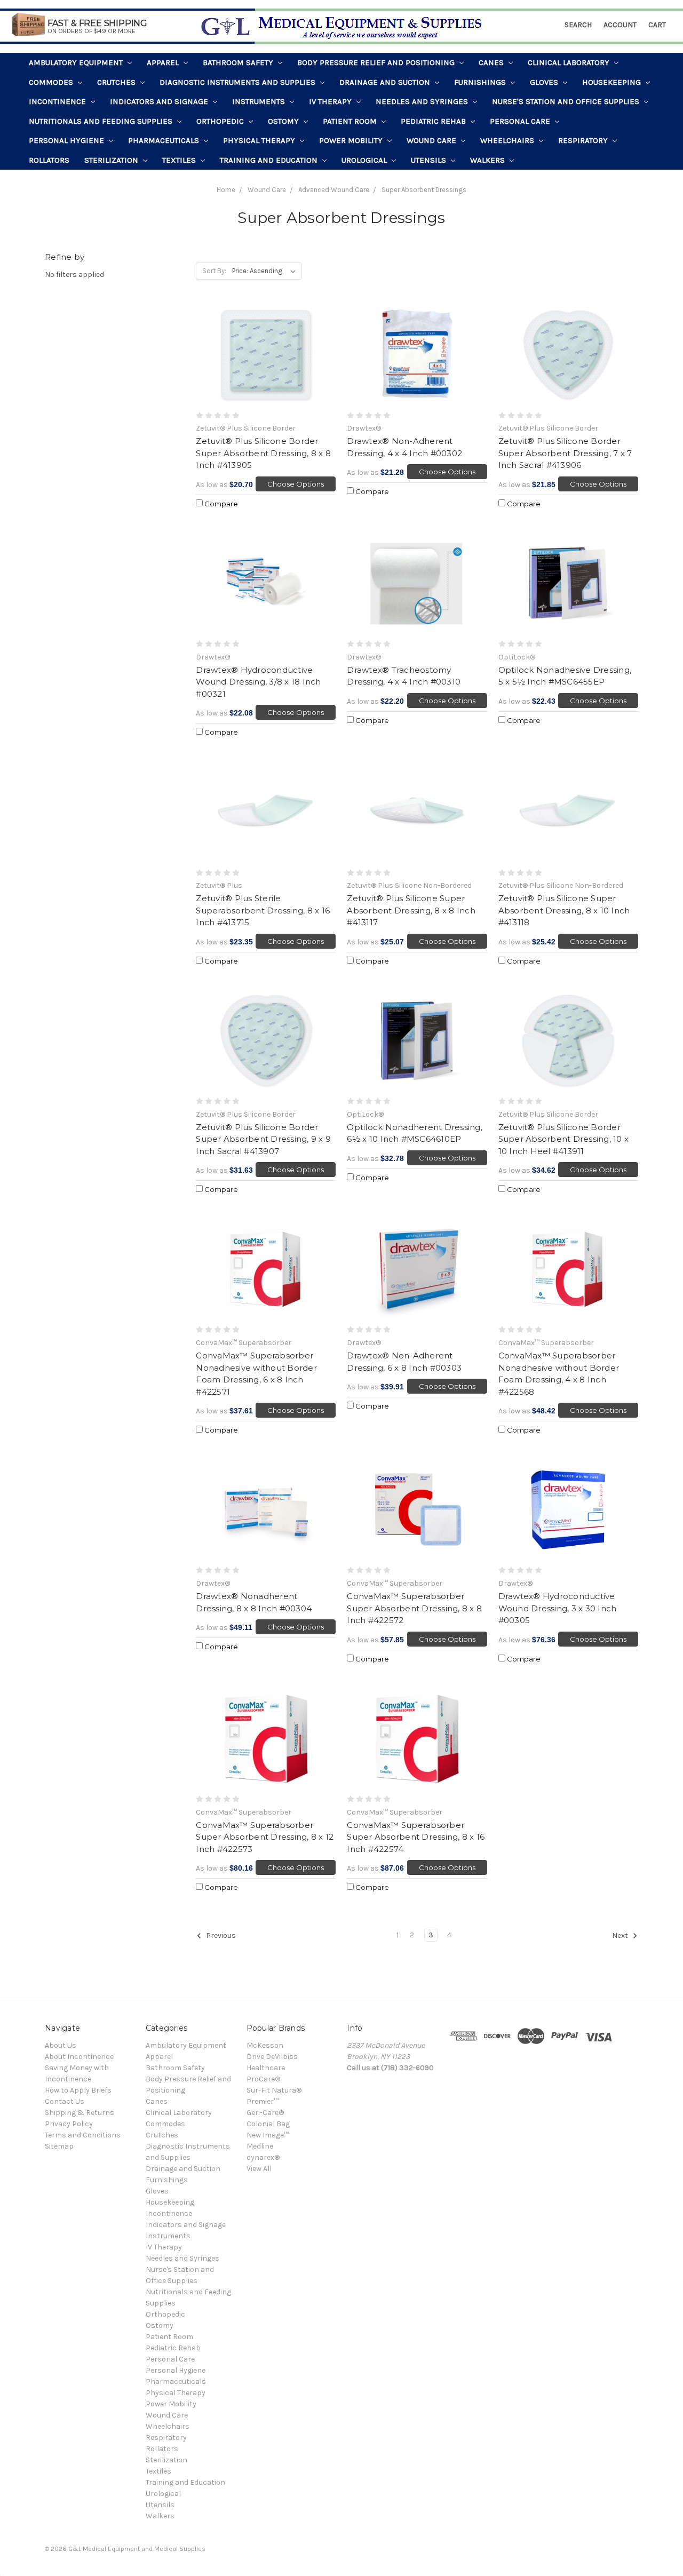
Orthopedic (221, 121)
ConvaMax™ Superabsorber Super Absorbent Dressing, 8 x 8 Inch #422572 (414, 1608)
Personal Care (521, 121)
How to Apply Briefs (78, 2090)
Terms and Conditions (83, 2135)
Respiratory (584, 140)
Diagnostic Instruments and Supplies (239, 82)
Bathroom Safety (239, 62)
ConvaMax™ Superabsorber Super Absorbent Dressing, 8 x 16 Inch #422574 (416, 1837)
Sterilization (112, 160)
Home (226, 190)
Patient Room (351, 121)
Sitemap (59, 2146)
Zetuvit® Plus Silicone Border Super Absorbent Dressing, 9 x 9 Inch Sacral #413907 (263, 1139)
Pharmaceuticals (165, 140)
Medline (260, 2146)
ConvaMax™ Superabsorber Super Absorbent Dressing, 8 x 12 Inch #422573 (265, 1837)
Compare (220, 504)
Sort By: (214, 271)
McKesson (265, 2045)
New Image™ (268, 2135)
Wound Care (432, 140)
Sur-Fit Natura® (274, 2090)
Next (621, 1936)
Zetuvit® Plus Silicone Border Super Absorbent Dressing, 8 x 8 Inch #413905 (263, 453)
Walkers (489, 160)
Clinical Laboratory (570, 62)
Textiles (180, 160)
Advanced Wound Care (334, 190)
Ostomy (284, 121)
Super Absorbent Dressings (424, 190)
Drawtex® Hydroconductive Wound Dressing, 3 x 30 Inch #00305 (558, 1608)
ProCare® (263, 2079)
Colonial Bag (268, 2124)
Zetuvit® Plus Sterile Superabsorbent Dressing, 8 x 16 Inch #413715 (263, 910)
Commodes (52, 82)
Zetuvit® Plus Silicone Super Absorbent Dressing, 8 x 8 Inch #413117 (411, 910)
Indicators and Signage (160, 101)
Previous (220, 1936)
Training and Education (270, 160)
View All (259, 2169)
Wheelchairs (508, 140)
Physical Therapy (260, 140)
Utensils (430, 160)
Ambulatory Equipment (77, 62)
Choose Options (296, 484)
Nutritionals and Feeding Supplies (102, 121)
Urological (365, 160)
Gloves (545, 82)
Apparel (164, 62)
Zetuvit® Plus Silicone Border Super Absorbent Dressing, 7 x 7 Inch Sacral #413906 (565, 453)
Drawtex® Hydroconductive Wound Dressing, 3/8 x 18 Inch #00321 (258, 682)
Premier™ (263, 2101)
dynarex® (263, 2157)
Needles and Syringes (423, 101)
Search (578, 25)
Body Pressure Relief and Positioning (377, 62)
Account (620, 25)
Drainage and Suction (386, 82)
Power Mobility (352, 140)
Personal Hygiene (67, 140)
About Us (61, 2045)
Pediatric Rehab (434, 121)
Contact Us (65, 2101)
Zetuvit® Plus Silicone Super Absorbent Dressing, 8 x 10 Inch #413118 (564, 910)
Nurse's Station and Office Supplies (567, 101)
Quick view (266, 355)
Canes (492, 62)
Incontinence (58, 101)
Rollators (49, 160)
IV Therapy (331, 101)
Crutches (117, 82)
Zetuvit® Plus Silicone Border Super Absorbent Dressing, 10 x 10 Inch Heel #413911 (564, 1139)
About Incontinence (79, 2057)
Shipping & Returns (80, 2113)
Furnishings (481, 82)
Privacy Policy (69, 2124)
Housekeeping (613, 82)
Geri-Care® (265, 2113)
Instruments (260, 101)
